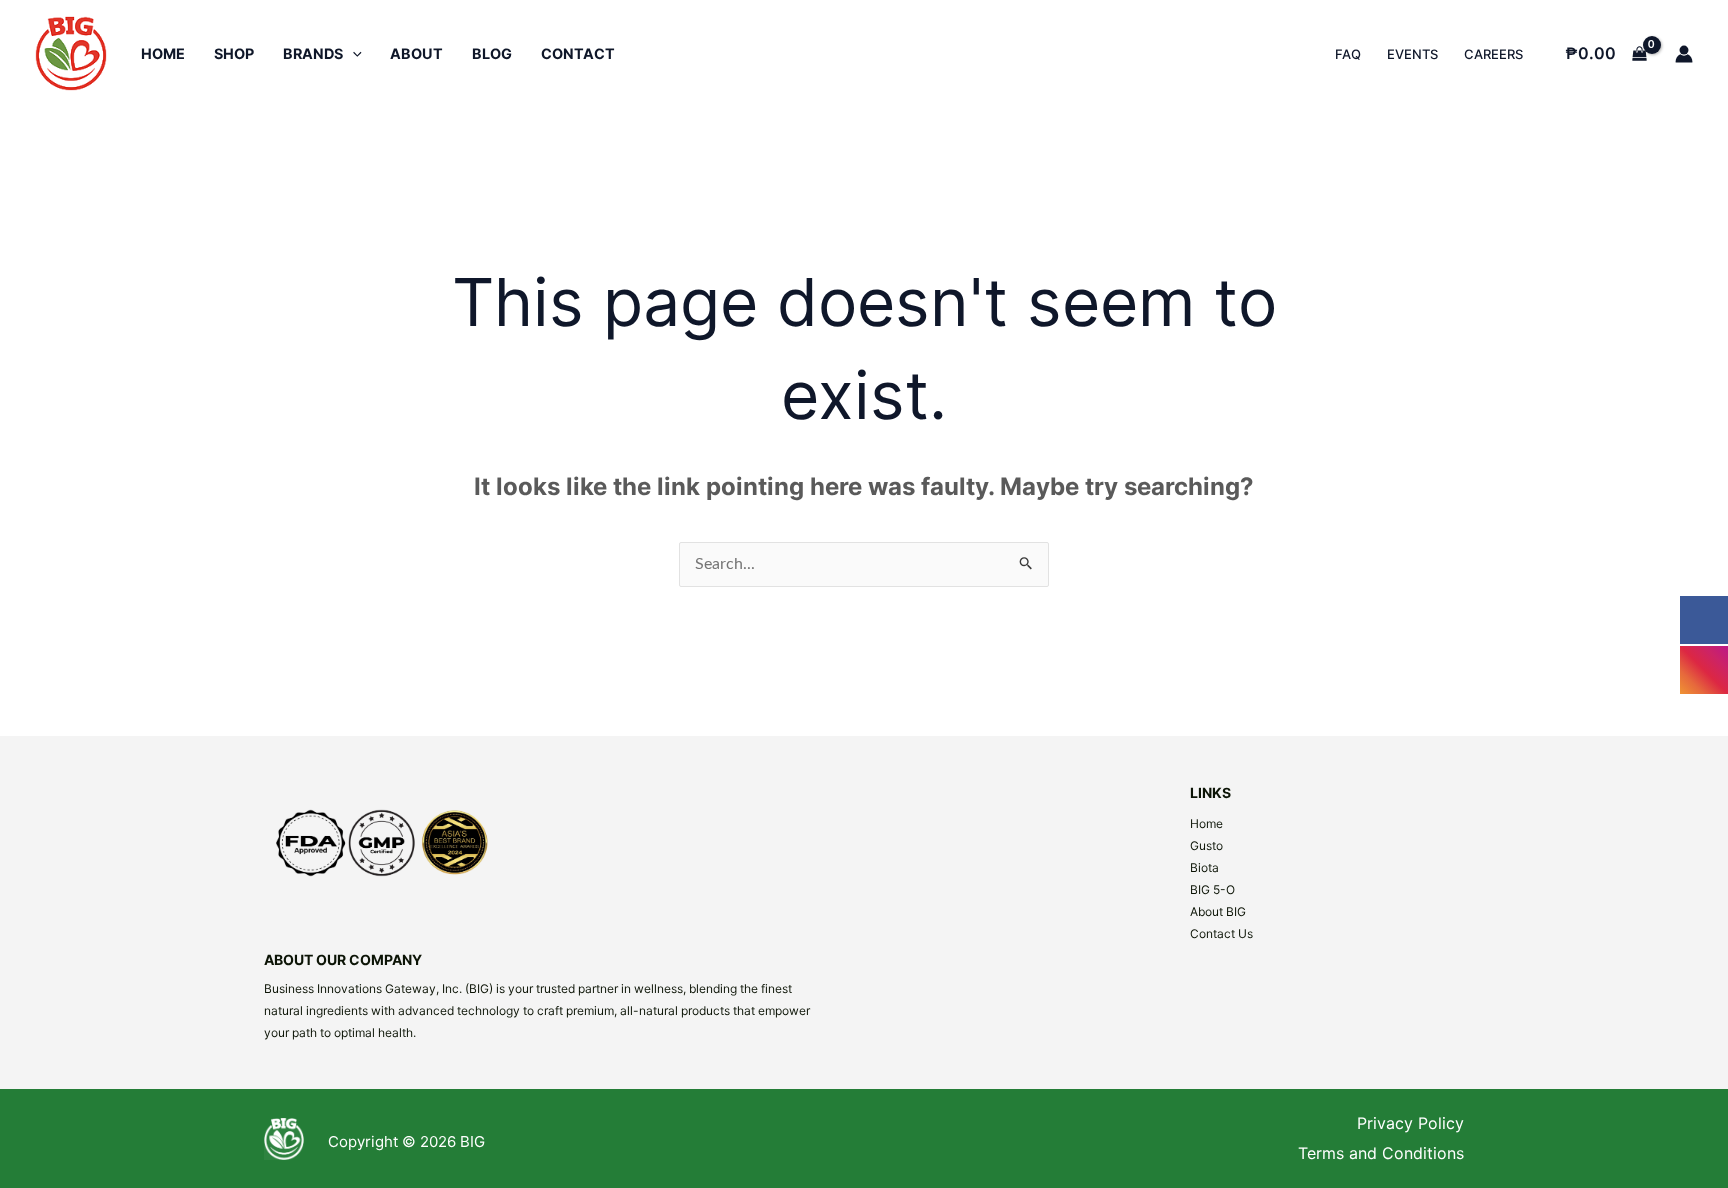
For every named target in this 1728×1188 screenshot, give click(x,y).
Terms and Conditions (1381, 1153)
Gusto (1206, 845)
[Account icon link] (1684, 54)
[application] (352, 53)
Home (1206, 823)
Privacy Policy (1410, 1123)
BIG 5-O (1212, 889)
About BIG (1218, 911)
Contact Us (1221, 933)
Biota (1204, 867)
